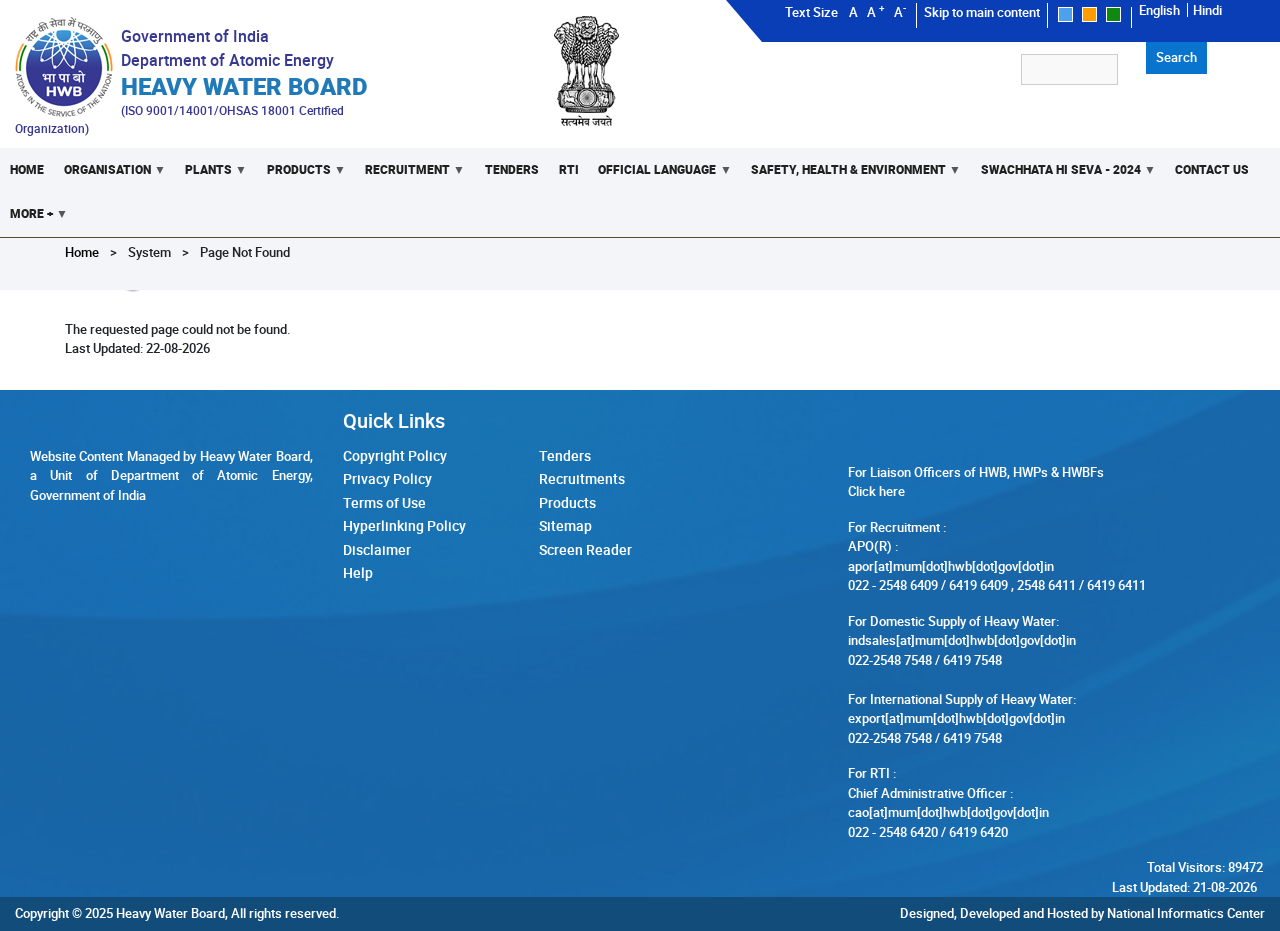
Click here (876, 491)
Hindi (1207, 10)
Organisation (102, 176)
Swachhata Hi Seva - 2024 (1056, 176)
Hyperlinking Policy (404, 525)
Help (358, 572)
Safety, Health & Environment (843, 176)
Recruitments (582, 478)
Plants (203, 176)
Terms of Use (384, 502)
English (1159, 10)
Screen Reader (585, 549)
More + (26, 220)
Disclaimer (377, 549)
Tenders (512, 169)
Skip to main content (982, 12)
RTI (569, 169)
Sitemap (565, 525)
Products (294, 176)
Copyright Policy (395, 455)
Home (27, 169)
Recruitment (402, 176)
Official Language (653, 176)
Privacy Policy (387, 478)
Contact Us (1212, 169)
